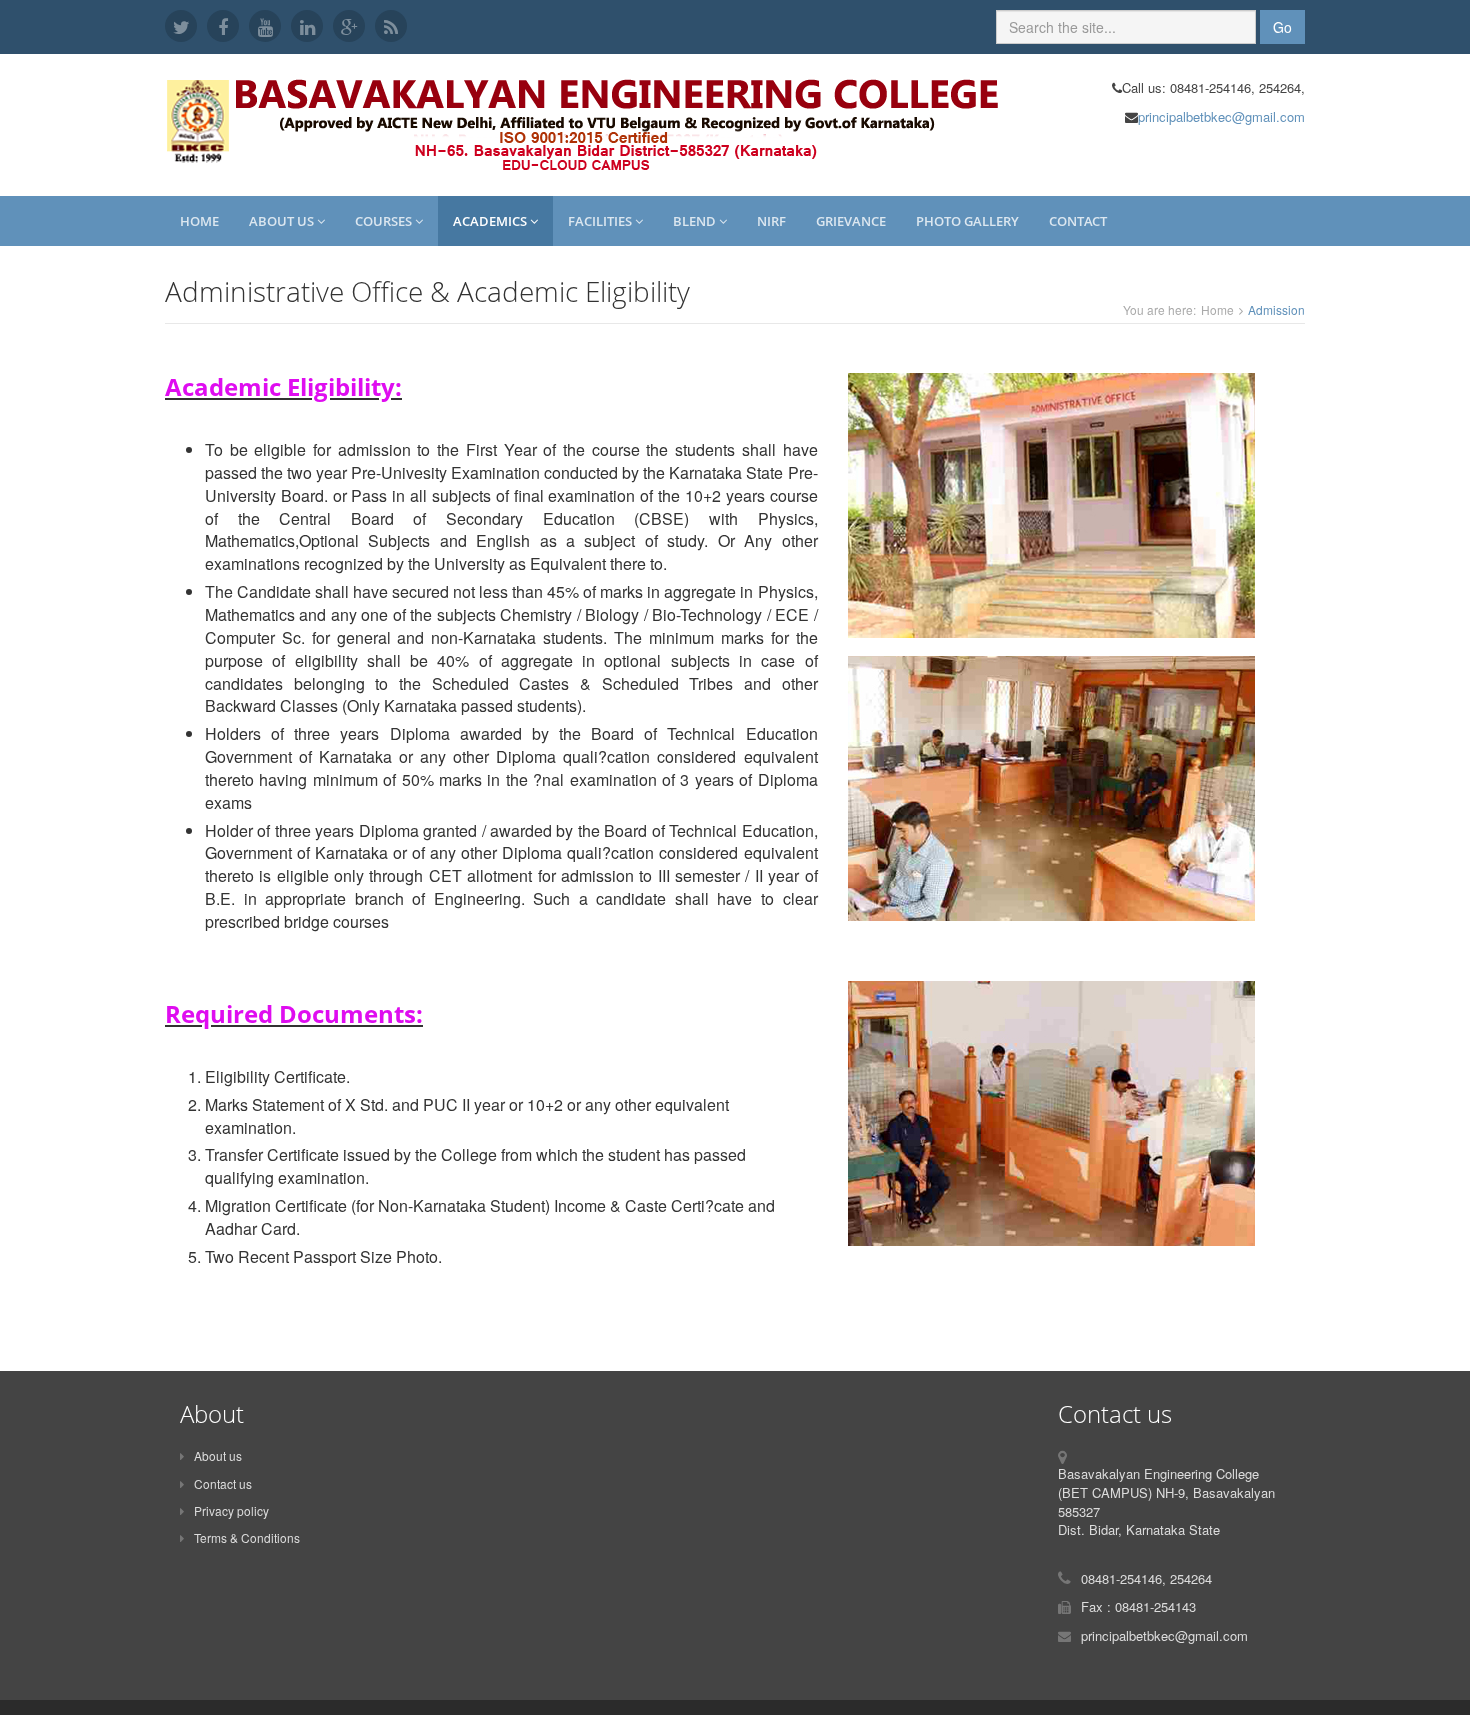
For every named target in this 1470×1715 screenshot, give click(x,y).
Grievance (851, 221)
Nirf (771, 221)
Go (1282, 27)
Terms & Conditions (247, 1537)
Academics (491, 221)
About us (218, 1455)
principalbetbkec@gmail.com (1221, 116)
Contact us (223, 1483)
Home (199, 221)
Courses (385, 221)
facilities (601, 221)
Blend (696, 221)
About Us (283, 221)
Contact (1078, 221)
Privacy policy (231, 1510)
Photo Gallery (967, 221)
